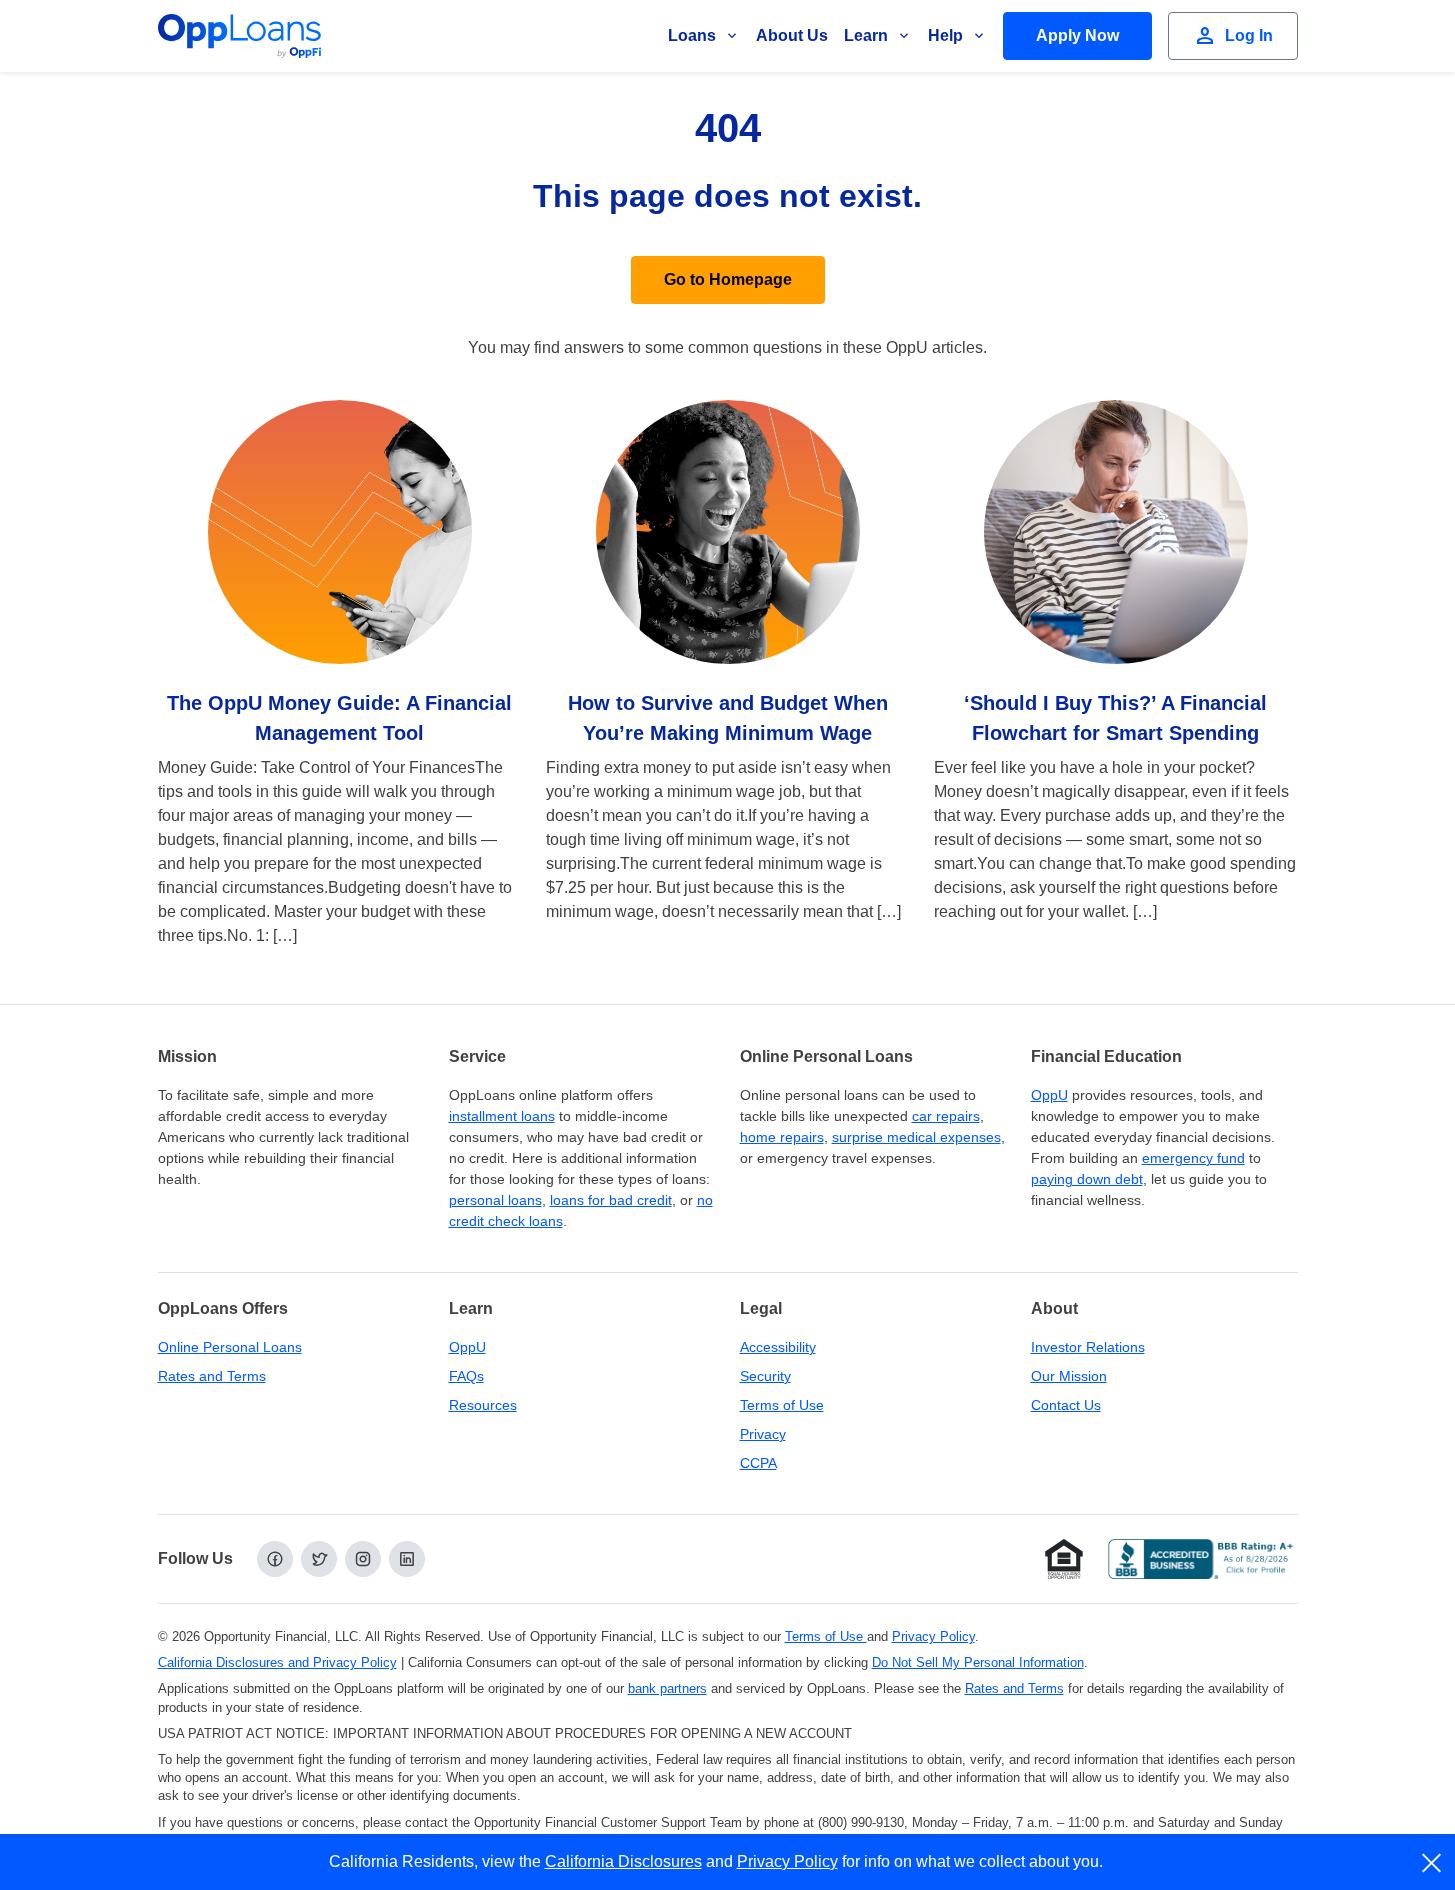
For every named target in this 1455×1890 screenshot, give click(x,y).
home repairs (782, 1137)
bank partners (667, 1688)
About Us (792, 35)
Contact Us (1066, 1405)
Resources (483, 1405)
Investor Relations (1088, 1347)
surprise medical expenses (916, 1137)
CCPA (758, 1463)
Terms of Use (782, 1405)
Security (765, 1376)
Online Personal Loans (230, 1347)
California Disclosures (623, 1861)
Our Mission (1069, 1376)
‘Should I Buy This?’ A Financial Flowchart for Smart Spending (1115, 718)
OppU (1049, 1095)
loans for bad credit (611, 1200)
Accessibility (778, 1347)
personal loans (495, 1200)
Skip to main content (121, 33)
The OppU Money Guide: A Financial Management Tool (339, 718)
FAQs (466, 1376)
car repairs (946, 1116)
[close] (1432, 1863)
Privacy (763, 1434)
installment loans (502, 1116)
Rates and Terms (212, 1376)
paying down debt (1087, 1179)
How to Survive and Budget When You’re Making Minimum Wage (728, 718)
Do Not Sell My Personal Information (978, 1662)
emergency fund (1193, 1158)
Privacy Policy (933, 1636)
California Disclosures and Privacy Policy (277, 1662)
